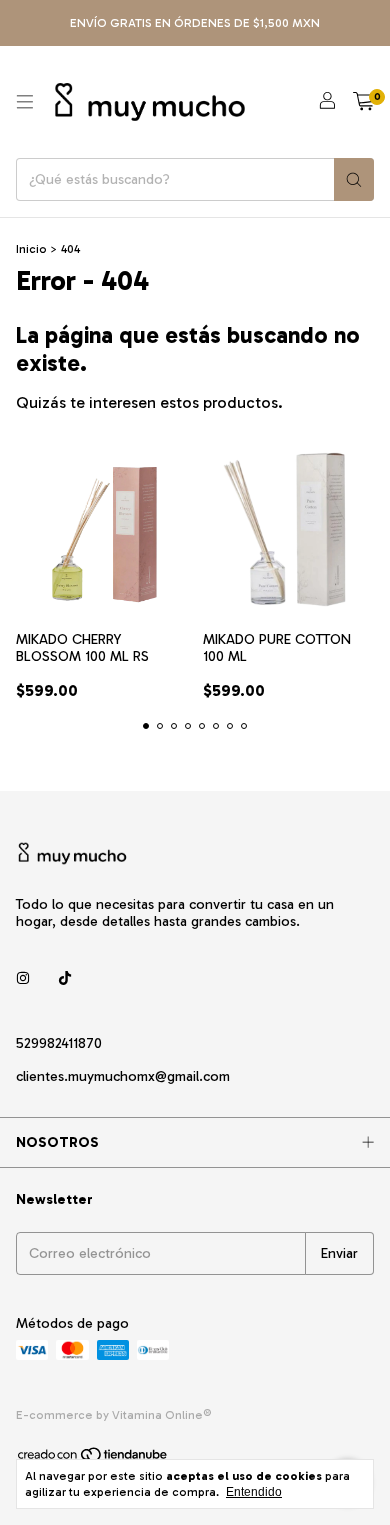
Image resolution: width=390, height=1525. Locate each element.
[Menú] (25, 102)
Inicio (31, 249)
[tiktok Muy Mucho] (65, 978)
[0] (363, 102)
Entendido (254, 1492)
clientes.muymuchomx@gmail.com (123, 1076)
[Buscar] (354, 179)
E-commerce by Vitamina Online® (114, 1415)
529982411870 (59, 1043)
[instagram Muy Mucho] (23, 978)
